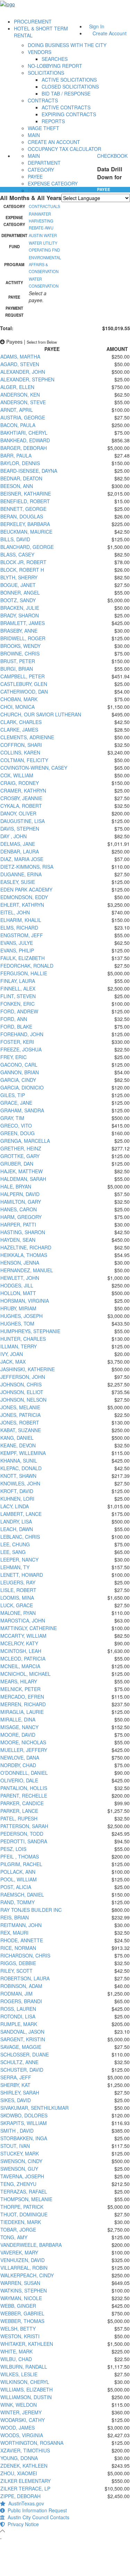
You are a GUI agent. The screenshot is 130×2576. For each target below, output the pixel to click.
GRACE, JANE (16, 1103)
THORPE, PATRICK (22, 2207)
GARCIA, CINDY (18, 1080)
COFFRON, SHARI (21, 745)
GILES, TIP (13, 1095)
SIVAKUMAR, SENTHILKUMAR (34, 2108)
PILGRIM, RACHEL (21, 1864)
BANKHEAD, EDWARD (25, 440)
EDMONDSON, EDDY (24, 897)
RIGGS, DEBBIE (18, 1963)
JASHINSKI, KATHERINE (28, 1369)
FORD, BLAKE (16, 1027)
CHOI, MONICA (18, 707)
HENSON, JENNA (20, 1263)
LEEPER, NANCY (19, 1560)
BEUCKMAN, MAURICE (26, 532)
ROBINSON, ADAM (21, 1986)
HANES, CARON (19, 1209)
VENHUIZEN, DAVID (23, 2260)
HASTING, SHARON (23, 1232)
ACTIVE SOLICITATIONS (69, 80)
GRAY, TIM (12, 1118)
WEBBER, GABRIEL (22, 2313)
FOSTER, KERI (17, 1042)
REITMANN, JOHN (21, 1925)
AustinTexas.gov (25, 2503)
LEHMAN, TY (15, 1567)
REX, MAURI (14, 1933)
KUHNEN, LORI (17, 1499)
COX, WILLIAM (17, 775)
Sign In (97, 26)
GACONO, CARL (19, 1065)
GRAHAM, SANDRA (22, 1110)
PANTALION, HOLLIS (24, 1788)
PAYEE (35, 177)
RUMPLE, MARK (19, 2024)
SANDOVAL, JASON (22, 2032)
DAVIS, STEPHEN (20, 829)
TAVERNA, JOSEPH (22, 2176)
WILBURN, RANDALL (24, 2367)
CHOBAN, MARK (19, 699)
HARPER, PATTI (18, 1224)
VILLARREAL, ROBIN (24, 2268)
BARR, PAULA (16, 455)
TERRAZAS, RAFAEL (24, 2191)
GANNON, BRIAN (20, 1072)
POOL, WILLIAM (19, 1879)
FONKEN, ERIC (18, 1004)
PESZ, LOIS (13, 1849)
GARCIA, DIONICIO (22, 1087)
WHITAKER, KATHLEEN (27, 2344)
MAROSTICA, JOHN (23, 1620)
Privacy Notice (22, 2524)
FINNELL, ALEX (18, 988)
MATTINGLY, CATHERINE (29, 1628)
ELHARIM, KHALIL (21, 920)
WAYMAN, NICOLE (21, 2298)
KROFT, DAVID (17, 1491)
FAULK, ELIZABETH (23, 958)
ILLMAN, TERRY (19, 1346)
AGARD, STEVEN (20, 364)
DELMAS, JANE (18, 844)
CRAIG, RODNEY (20, 783)
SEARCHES (55, 59)
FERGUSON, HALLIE (24, 973)
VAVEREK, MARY (19, 2252)
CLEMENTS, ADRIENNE (27, 737)
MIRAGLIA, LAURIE (22, 1712)
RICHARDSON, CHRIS (25, 1955)
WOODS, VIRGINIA (22, 2435)
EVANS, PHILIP (17, 950)
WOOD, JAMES (18, 2428)
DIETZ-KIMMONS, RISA (27, 867)
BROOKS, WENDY (20, 646)
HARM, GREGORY (21, 1217)
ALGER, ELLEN (17, 387)
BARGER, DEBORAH (24, 448)
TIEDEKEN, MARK (21, 2222)
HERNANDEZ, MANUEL (27, 1270)
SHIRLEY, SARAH (20, 2093)
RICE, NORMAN (18, 1948)
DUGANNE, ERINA (21, 874)
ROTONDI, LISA (18, 2016)
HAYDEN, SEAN (18, 1240)
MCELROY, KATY (19, 1643)
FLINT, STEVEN (18, 996)
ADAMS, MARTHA (20, 356)
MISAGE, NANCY (19, 1727)
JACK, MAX (13, 1362)
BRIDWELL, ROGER (23, 638)
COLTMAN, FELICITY (24, 760)
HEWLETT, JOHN (20, 1278)
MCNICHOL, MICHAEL (25, 1674)
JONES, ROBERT (20, 1422)
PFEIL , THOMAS (20, 1856)
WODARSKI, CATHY (23, 2420)
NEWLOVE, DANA (20, 1757)
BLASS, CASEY (17, 554)
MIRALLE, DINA (18, 1719)
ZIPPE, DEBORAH (20, 2496)
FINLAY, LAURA (18, 981)
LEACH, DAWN (17, 1529)
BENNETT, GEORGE (23, 509)
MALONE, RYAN (18, 1613)
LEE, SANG (13, 1552)
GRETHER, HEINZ (21, 1148)
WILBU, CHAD (16, 2359)
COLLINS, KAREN (20, 752)
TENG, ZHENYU (18, 2184)
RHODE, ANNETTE (22, 1940)
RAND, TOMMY (18, 1902)
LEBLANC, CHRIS (20, 1537)
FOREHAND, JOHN (22, 1034)
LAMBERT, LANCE (21, 1514)
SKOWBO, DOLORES (24, 2115)
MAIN (34, 135)
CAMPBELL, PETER (23, 676)
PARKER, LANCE (19, 1811)
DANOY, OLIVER (18, 813)
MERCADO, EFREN (22, 1697)
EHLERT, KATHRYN (22, 905)
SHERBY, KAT (15, 2085)
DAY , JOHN (14, 836)
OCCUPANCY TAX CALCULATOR (64, 149)
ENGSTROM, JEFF (22, 935)
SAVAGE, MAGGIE (21, 2047)
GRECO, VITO (16, 1126)
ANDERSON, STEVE (23, 402)
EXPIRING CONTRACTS (69, 114)
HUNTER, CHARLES (23, 1339)
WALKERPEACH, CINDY (27, 2275)
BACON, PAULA (18, 425)
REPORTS (53, 121)
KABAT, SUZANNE (21, 1430)
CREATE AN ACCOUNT (54, 142)
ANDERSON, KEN (20, 395)
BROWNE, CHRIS (20, 653)
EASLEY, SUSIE (18, 882)
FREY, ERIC (14, 1057)
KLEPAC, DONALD (21, 1468)
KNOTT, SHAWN (18, 1476)
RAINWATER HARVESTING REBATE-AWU (41, 221)
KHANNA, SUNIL (19, 1461)
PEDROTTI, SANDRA (24, 1841)
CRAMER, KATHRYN (23, 790)
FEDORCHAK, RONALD (27, 966)
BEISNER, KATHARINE (26, 494)
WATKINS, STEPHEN (24, 2290)
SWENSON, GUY (19, 2169)
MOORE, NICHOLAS (23, 1742)
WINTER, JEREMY (21, 2412)
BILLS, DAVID (15, 539)
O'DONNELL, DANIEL (24, 1773)
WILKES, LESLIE (19, 2374)
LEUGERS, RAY (18, 1582)
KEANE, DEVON (18, 1445)
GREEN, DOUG (18, 1133)
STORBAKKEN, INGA (24, 2138)
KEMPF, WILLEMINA (23, 1453)
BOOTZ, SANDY (18, 600)
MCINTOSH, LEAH (21, 1651)
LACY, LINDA (15, 1506)
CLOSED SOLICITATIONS (70, 87)
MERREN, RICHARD (23, 1704)
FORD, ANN (14, 1019)
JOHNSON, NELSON (23, 1400)
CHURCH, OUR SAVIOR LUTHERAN (41, 714)
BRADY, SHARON (20, 615)
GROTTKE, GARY (20, 1156)
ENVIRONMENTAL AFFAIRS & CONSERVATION (45, 264)
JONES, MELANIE (20, 1407)
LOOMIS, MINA (17, 1598)
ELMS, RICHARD (19, 928)
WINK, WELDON (19, 2405)
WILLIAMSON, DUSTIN (26, 2397)
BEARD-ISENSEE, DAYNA (29, 471)
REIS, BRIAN (15, 1917)
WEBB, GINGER (18, 2306)
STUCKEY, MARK (20, 2153)
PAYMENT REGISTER (52, 190)
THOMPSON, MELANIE (26, 2199)
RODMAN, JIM (16, 1994)
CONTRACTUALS (44, 206)
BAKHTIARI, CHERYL (24, 433)
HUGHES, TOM (17, 1323)
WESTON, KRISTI (20, 2336)
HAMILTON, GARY (21, 1202)
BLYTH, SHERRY (19, 577)
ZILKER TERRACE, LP (25, 2488)
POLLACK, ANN (18, 1872)
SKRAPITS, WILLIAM (24, 2123)
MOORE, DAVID (18, 1735)
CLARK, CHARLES (21, 722)
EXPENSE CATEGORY (53, 183)
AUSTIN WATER (43, 235)
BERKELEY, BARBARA (25, 524)
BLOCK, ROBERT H (22, 570)
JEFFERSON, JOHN (23, 1377)
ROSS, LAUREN (18, 2009)
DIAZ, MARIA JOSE (22, 859)
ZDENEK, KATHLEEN (24, 2466)
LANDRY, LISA (16, 1521)
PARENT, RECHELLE (24, 1796)
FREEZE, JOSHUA (21, 1049)
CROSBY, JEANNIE (21, 798)
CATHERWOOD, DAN (24, 692)
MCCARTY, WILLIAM (23, 1636)
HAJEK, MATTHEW (21, 1171)
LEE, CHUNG (15, 1544)
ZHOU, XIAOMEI (19, 2473)
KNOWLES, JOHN (20, 1483)
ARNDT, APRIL (17, 410)
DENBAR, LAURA (20, 851)
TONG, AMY (14, 2237)
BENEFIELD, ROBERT (25, 501)
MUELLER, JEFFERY (24, 1750)
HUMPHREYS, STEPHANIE (30, 1331)
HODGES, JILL (17, 1285)
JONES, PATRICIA (20, 1415)
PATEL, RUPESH (19, 1818)
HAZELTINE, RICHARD (26, 1247)
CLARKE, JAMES (19, 730)
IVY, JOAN (12, 1354)
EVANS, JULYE (17, 943)
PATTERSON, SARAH (24, 1826)
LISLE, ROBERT (18, 1590)
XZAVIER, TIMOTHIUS (25, 2450)
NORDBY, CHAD (18, 1765)
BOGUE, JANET (18, 585)
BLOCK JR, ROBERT (23, 562)
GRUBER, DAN (17, 1164)
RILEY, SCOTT (16, 1971)
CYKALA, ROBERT (21, 806)
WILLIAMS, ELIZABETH (27, 2389)
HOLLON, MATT (18, 1293)
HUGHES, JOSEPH (21, 1316)
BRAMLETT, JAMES (23, 623)
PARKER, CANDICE (22, 1803)
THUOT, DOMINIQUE (24, 2214)
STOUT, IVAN (15, 2146)
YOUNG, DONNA (19, 2458)
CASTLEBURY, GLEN (24, 684)
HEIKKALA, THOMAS (24, 1255)
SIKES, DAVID (16, 2100)
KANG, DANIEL (17, 1438)
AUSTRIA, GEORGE (23, 417)
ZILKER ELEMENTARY (25, 2481)
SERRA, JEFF (16, 2077)
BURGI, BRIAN (17, 669)
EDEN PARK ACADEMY (26, 889)
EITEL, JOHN (15, 912)
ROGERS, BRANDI (21, 2001)
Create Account (110, 33)
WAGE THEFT (44, 128)
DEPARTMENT (44, 163)
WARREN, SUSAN (20, 2283)
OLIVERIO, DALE (19, 1780)
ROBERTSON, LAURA (25, 1978)
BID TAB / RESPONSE (66, 93)
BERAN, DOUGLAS (22, 516)
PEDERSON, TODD (22, 1834)
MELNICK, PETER (20, 1689)
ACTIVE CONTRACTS (66, 107)
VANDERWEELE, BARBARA (31, 2245)
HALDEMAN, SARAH (23, 1179)
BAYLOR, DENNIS (20, 463)
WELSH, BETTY (18, 2329)
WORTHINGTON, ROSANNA (32, 2443)
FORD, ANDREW (19, 1011)
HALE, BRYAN (16, 1186)
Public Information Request (36, 2510)
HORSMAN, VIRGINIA (25, 1301)
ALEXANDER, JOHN (23, 372)
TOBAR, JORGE (18, 2230)
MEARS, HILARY (19, 1681)
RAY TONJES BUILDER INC (31, 1910)
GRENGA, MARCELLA (25, 1141)
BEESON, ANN (17, 486)
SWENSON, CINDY (21, 2161)
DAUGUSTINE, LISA (23, 821)
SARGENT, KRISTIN (23, 2039)
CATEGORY (41, 170)
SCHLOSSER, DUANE (25, 2054)
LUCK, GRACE (17, 1605)
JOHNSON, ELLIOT (22, 1392)
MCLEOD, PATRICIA (23, 1658)
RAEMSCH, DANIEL (22, 1895)
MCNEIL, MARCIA (20, 1666)
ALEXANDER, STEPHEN (27, 379)
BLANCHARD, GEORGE (27, 547)
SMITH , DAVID (17, 2131)
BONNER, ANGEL (20, 593)
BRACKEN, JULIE (20, 608)
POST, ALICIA (16, 1887)
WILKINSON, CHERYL (25, 2382)
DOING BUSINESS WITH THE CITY (67, 45)
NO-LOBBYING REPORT (55, 66)
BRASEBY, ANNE (19, 631)
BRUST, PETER (18, 661)
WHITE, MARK (16, 2351)
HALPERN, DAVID (20, 1194)
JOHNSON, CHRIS (21, 1384)
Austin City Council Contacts (37, 2517)
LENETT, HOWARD (22, 1575)
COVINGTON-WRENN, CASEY (34, 768)
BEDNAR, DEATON (21, 478)
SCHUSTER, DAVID (22, 2070)
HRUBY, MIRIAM (18, 1308)
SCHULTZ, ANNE (19, 2062)
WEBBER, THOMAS (22, 2321)
